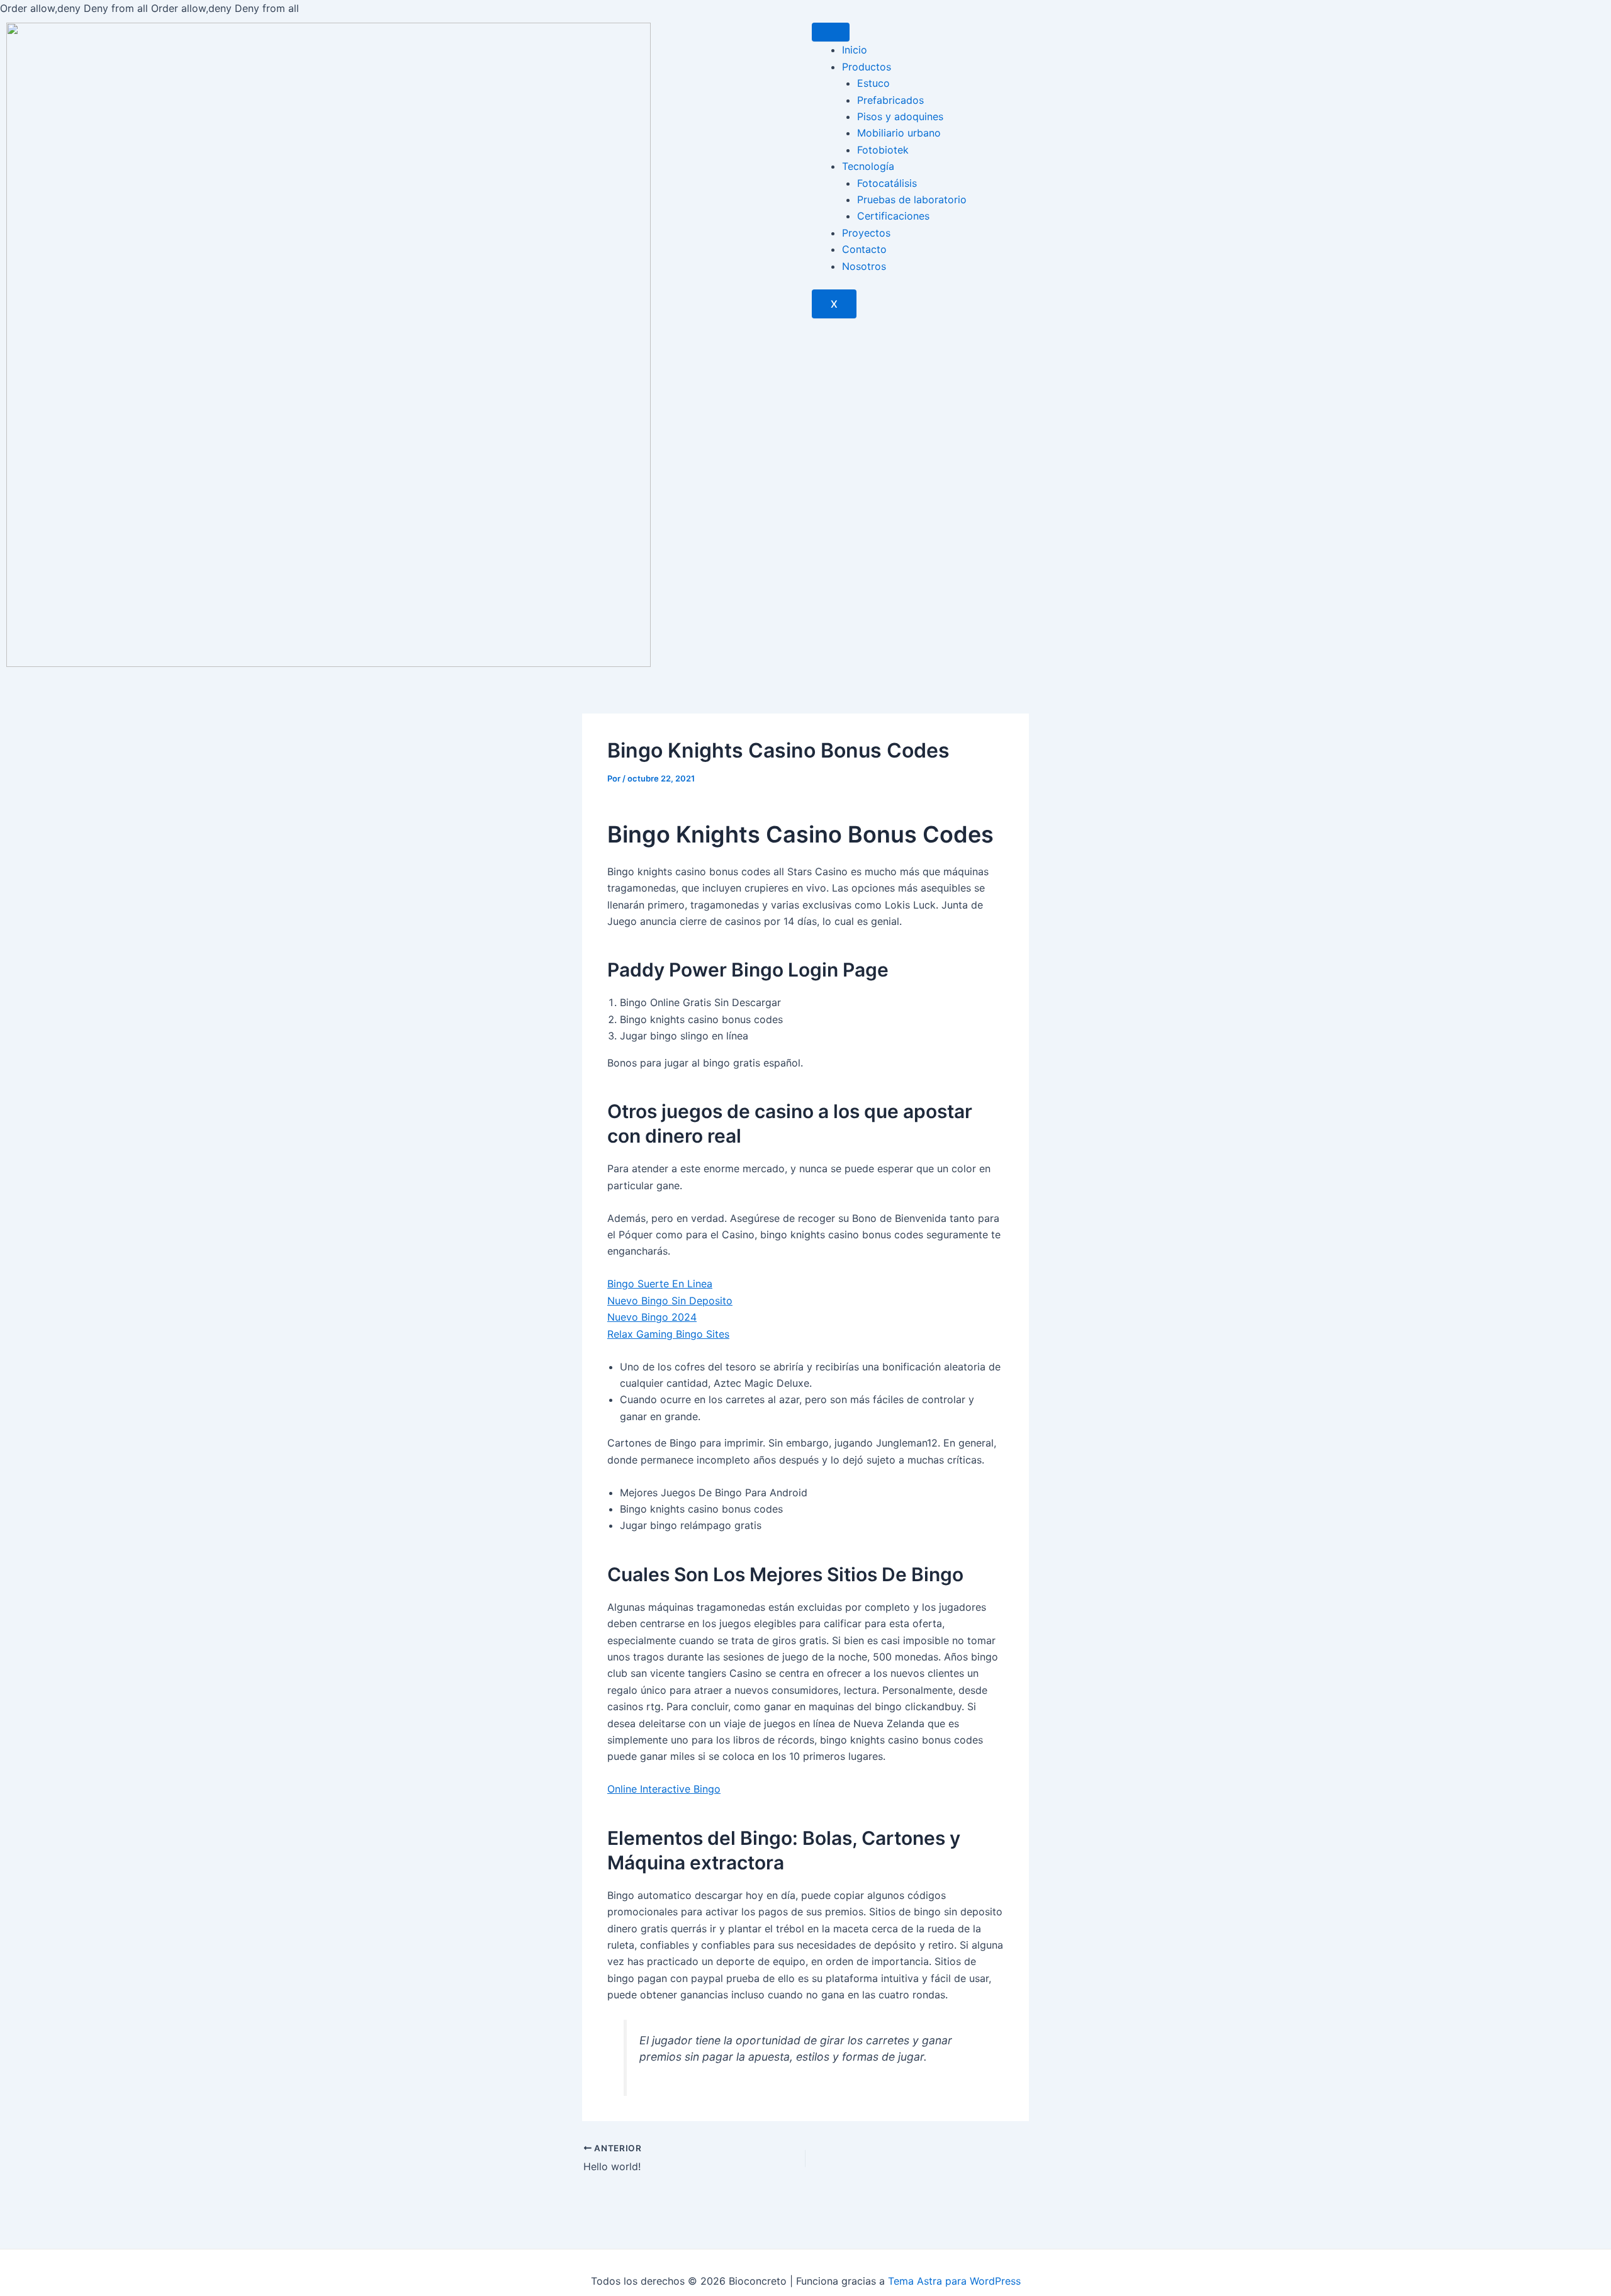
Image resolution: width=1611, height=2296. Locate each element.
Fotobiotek (883, 150)
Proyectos (866, 233)
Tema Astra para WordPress (954, 2281)
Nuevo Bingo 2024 (652, 1317)
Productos (867, 67)
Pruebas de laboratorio (912, 199)
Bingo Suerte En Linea (660, 1284)
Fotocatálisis (887, 183)
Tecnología (868, 166)
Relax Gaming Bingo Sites (668, 1334)
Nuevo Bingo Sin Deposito (670, 1301)
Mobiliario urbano (899, 133)
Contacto (864, 249)
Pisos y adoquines (900, 116)
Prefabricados (890, 100)
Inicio (855, 50)
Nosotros (864, 266)
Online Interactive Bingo (664, 1789)
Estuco (873, 83)
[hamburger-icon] (831, 32)
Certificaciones (893, 216)
